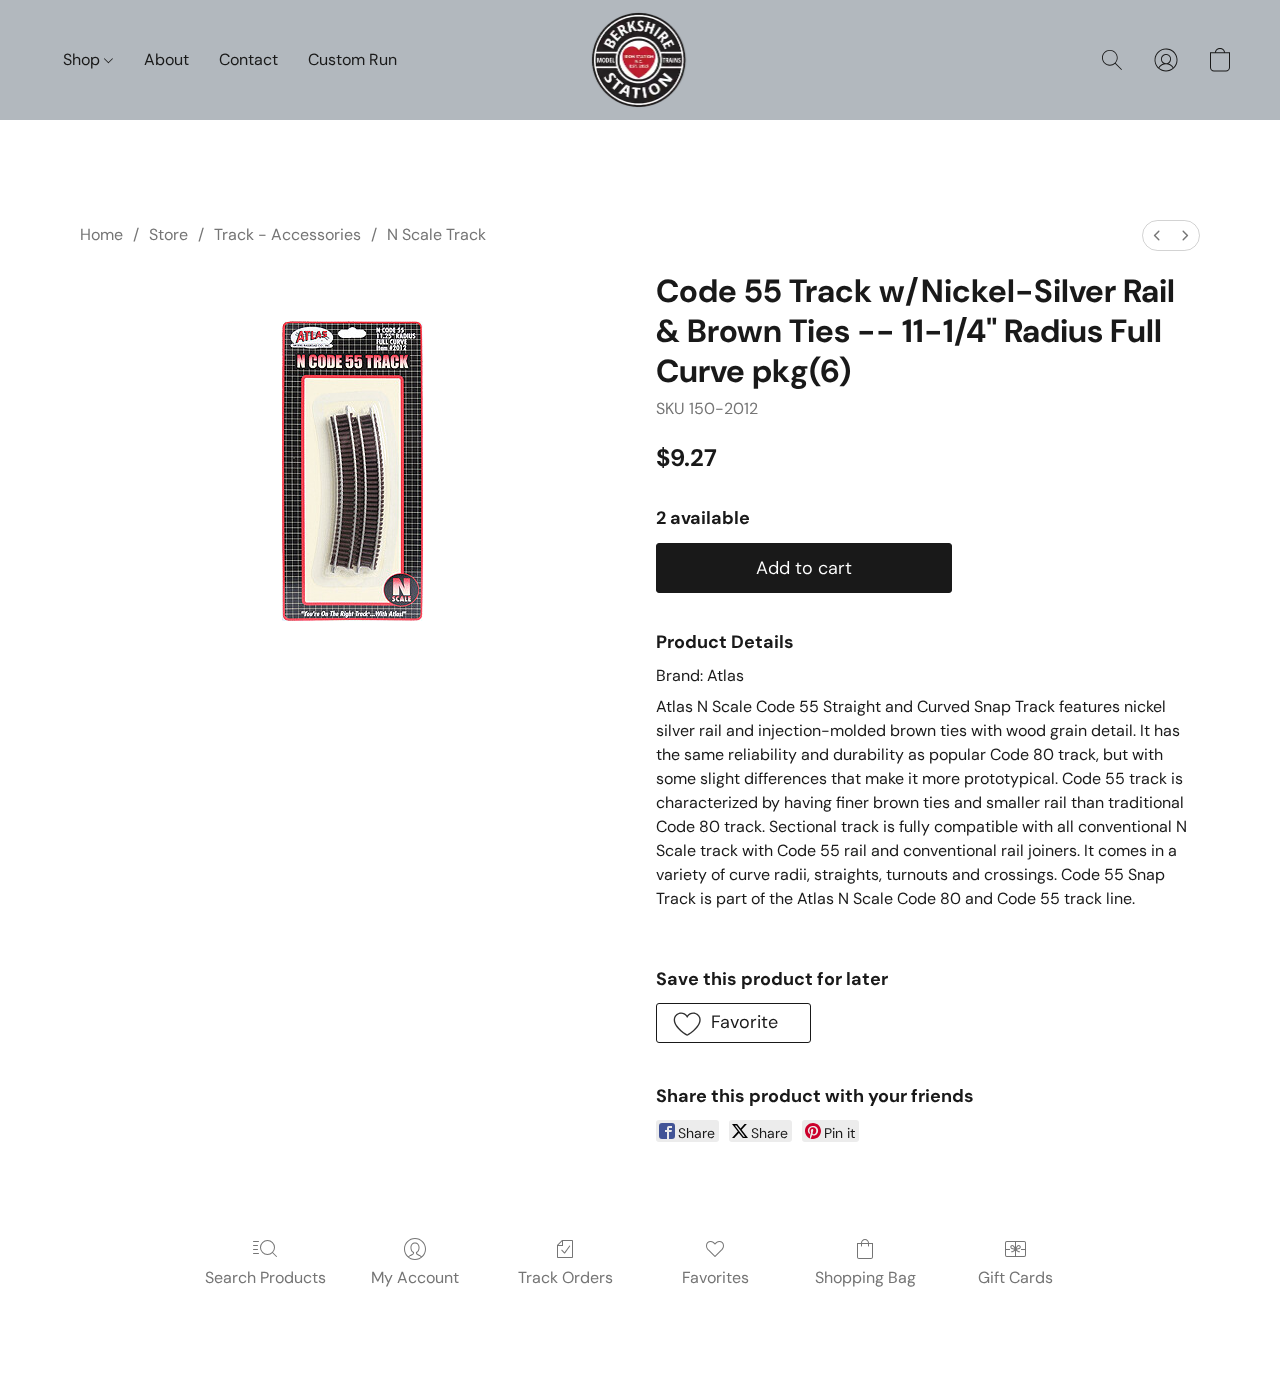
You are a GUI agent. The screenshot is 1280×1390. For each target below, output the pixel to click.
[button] (640, 60)
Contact (248, 59)
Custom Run (352, 59)
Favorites (715, 1277)
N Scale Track (436, 234)
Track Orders (565, 1277)
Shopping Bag (865, 1277)
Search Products (265, 1277)
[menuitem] (1157, 235)
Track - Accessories (287, 234)
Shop (83, 59)
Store (168, 234)
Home (101, 234)
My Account (415, 1277)
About (166, 59)
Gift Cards (1015, 1277)
